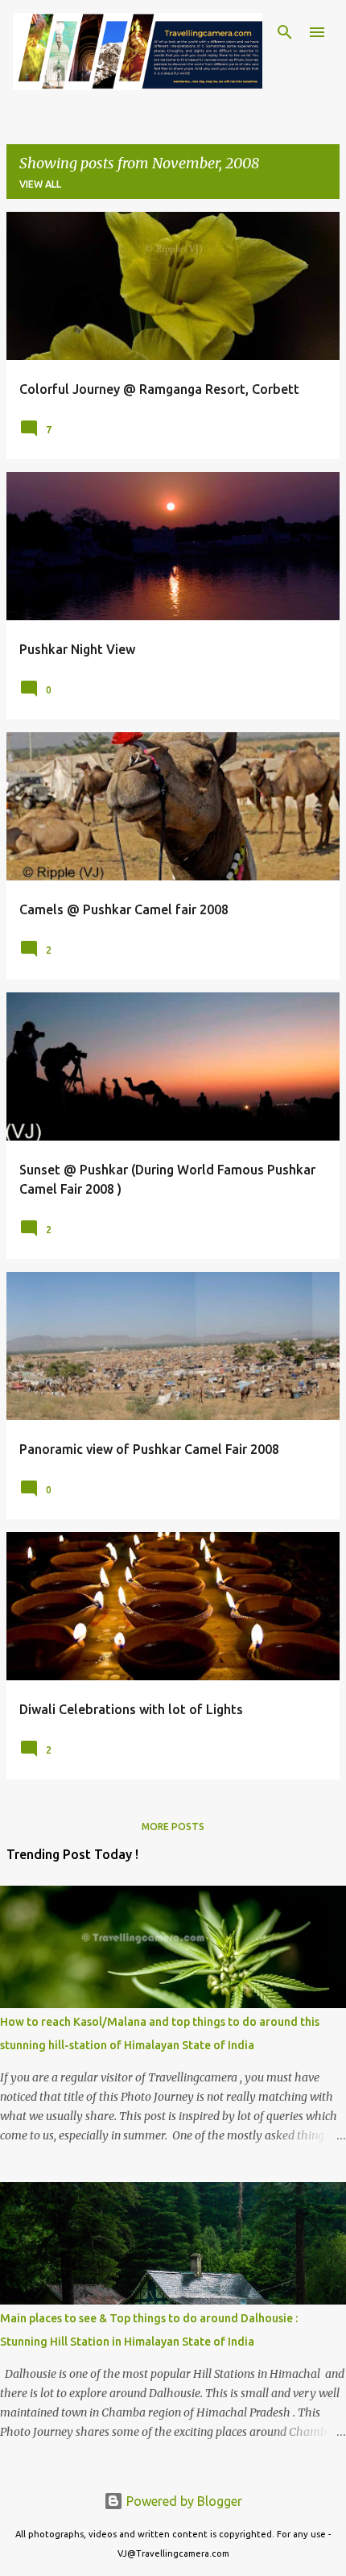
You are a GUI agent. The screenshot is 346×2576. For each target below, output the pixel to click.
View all (40, 184)
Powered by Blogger (183, 2501)
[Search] (285, 32)
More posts (173, 1826)
